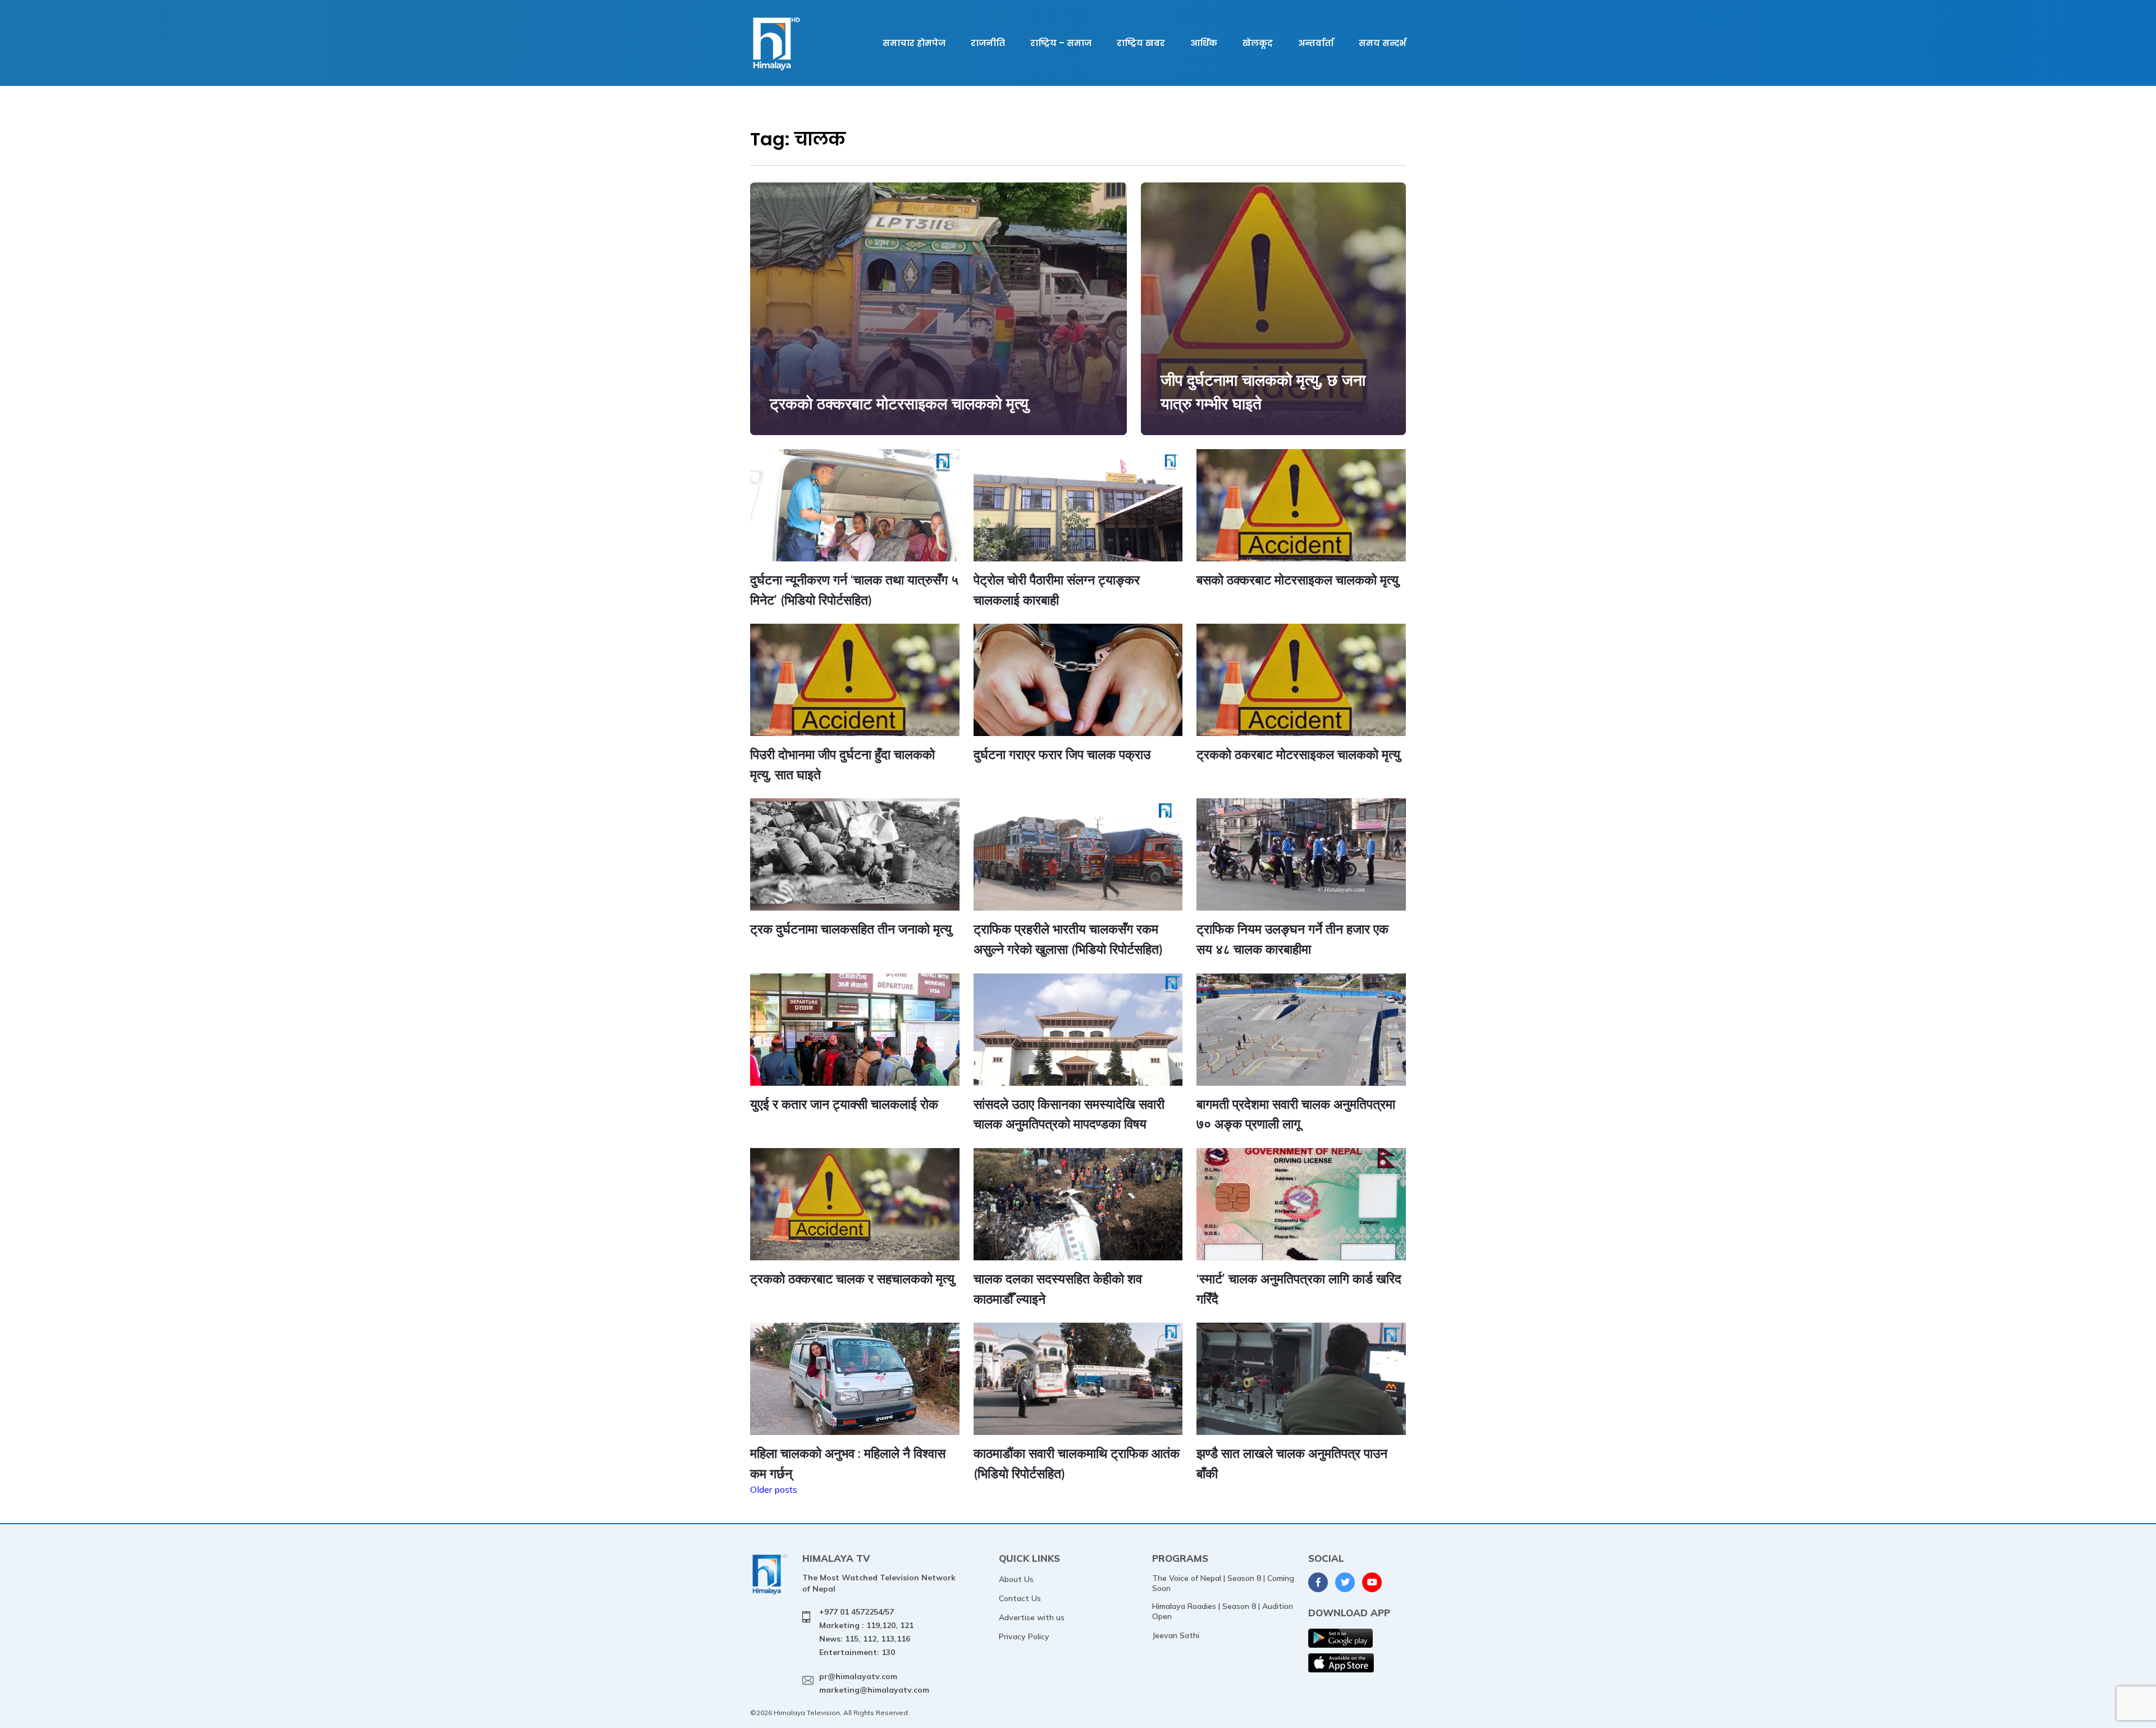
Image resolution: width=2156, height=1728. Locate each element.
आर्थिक (1204, 43)
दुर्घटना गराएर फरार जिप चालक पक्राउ (1062, 754)
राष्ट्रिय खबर (1141, 43)
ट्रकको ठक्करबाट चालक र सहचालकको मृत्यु (852, 1279)
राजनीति (988, 43)
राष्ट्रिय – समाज (1061, 43)
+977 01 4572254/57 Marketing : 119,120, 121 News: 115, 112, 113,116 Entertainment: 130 (866, 1632)
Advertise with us (1032, 1617)
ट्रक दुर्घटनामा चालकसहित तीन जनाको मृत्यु (851, 929)
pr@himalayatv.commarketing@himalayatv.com (874, 1683)
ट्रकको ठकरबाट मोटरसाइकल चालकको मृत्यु (1298, 754)
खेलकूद (1258, 43)
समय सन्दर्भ (1382, 43)
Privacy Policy (1024, 1636)
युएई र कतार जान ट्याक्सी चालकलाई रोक (844, 1104)
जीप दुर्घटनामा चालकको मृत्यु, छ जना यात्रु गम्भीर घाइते (1263, 392)
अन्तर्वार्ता (1316, 43)
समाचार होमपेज (914, 43)
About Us (1016, 1579)
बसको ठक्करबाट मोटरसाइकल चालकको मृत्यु (1298, 580)
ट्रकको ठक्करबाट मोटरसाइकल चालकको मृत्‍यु (899, 403)
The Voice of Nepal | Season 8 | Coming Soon (1223, 1583)
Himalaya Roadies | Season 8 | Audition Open (1223, 1611)
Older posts (774, 1489)
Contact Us (1020, 1598)
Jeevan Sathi (1176, 1635)
